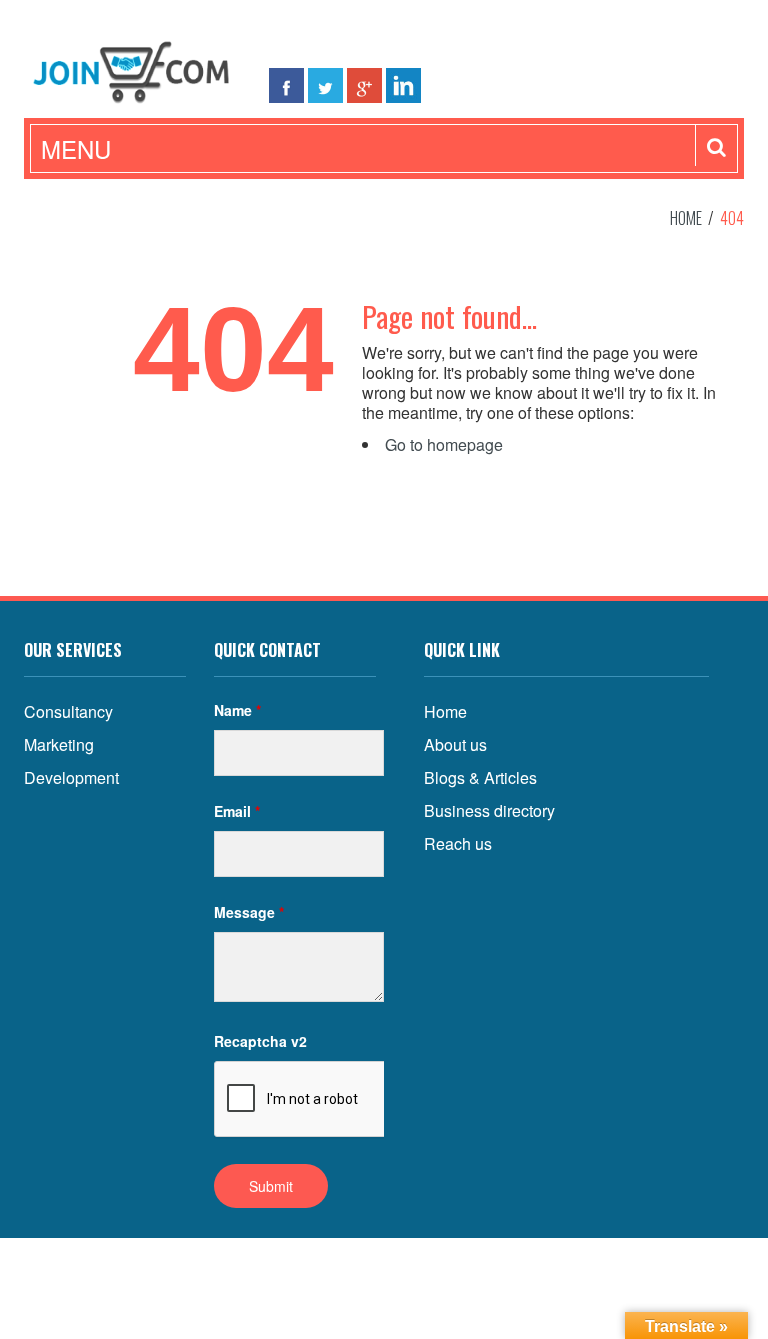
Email (237, 811)
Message (249, 912)
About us (455, 744)
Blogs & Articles (480, 777)
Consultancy (68, 711)
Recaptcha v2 (260, 1041)
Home (686, 218)
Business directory (489, 810)
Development (71, 777)
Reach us (458, 843)
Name (237, 710)
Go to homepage (444, 444)
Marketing (59, 744)
